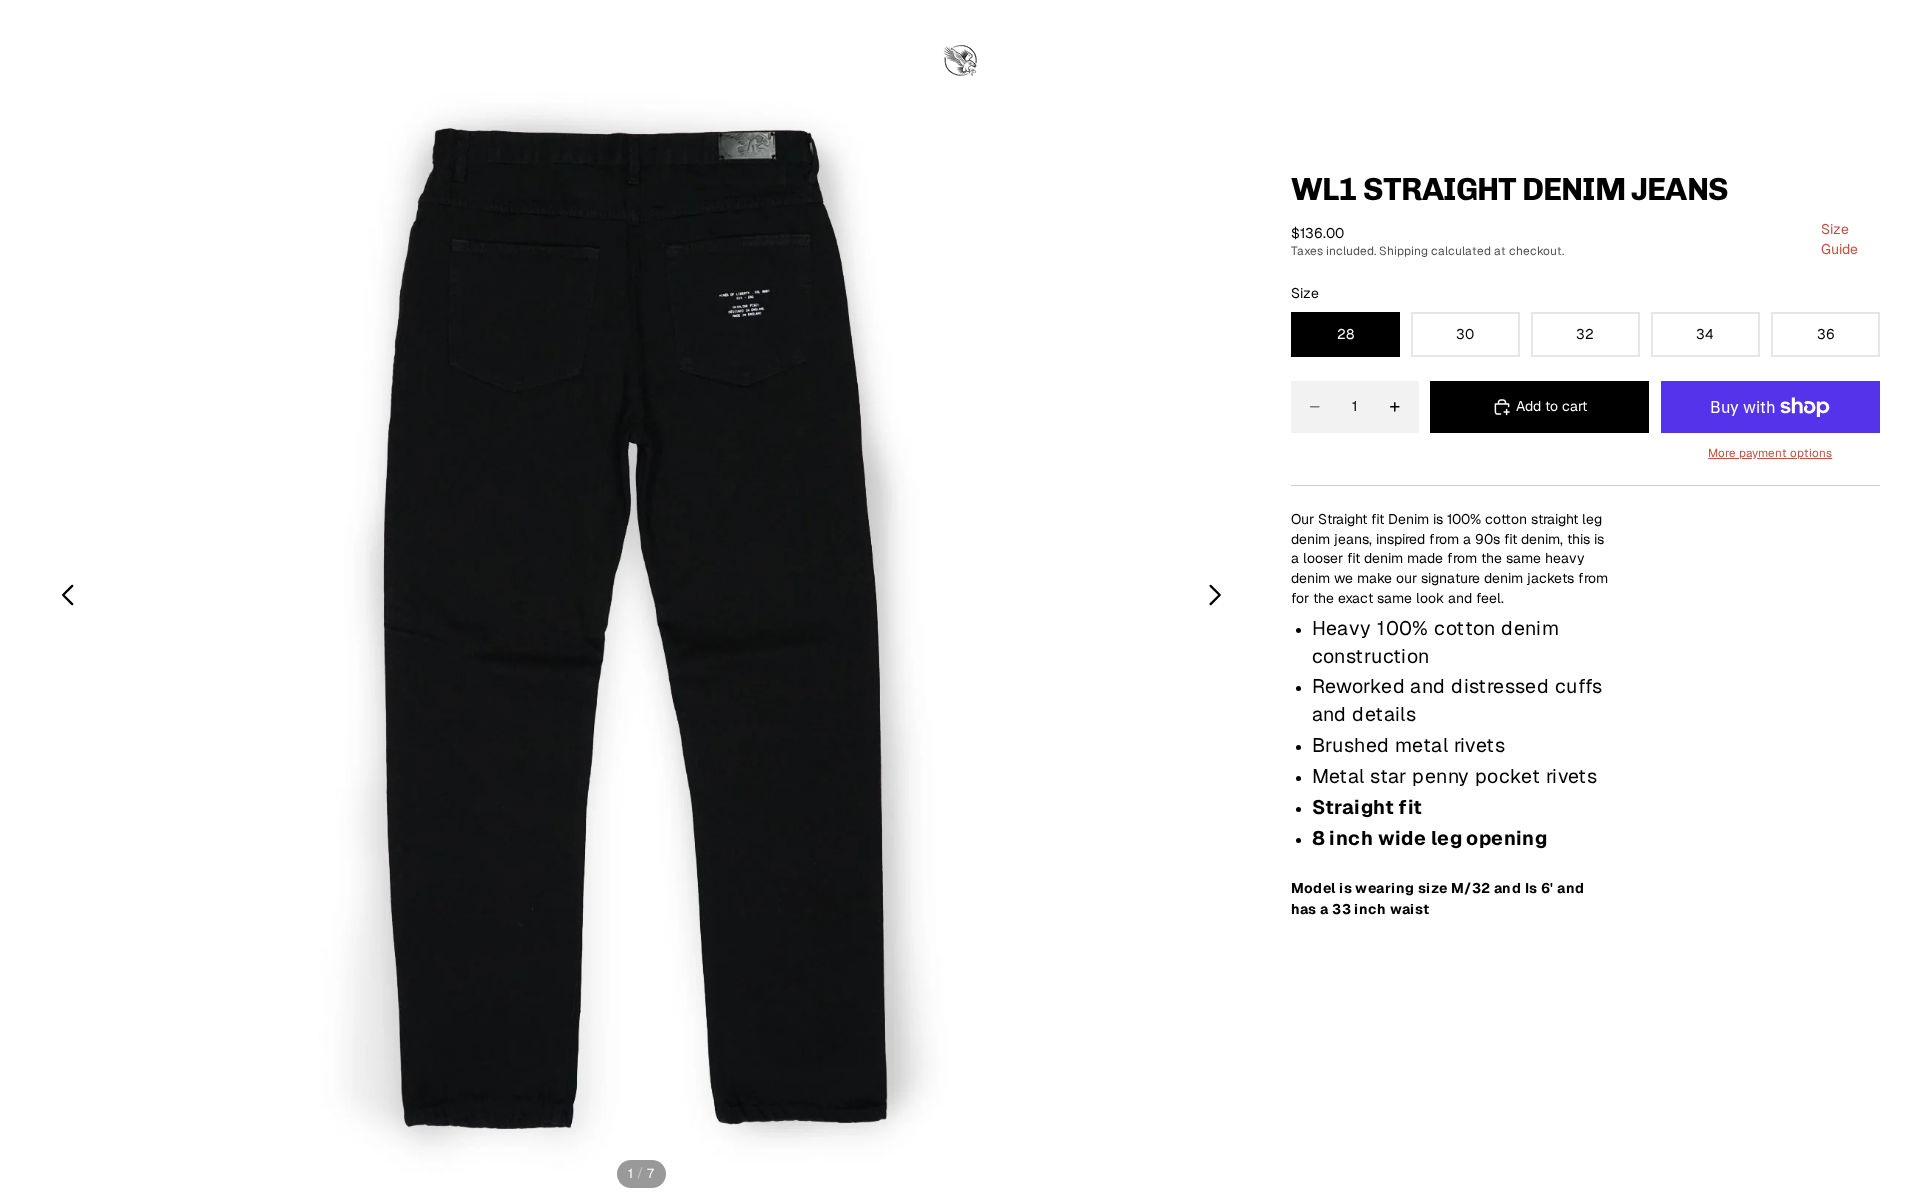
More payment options (1770, 452)
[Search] (1780, 62)
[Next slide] (1220, 598)
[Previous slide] (62, 598)
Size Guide (1839, 239)
